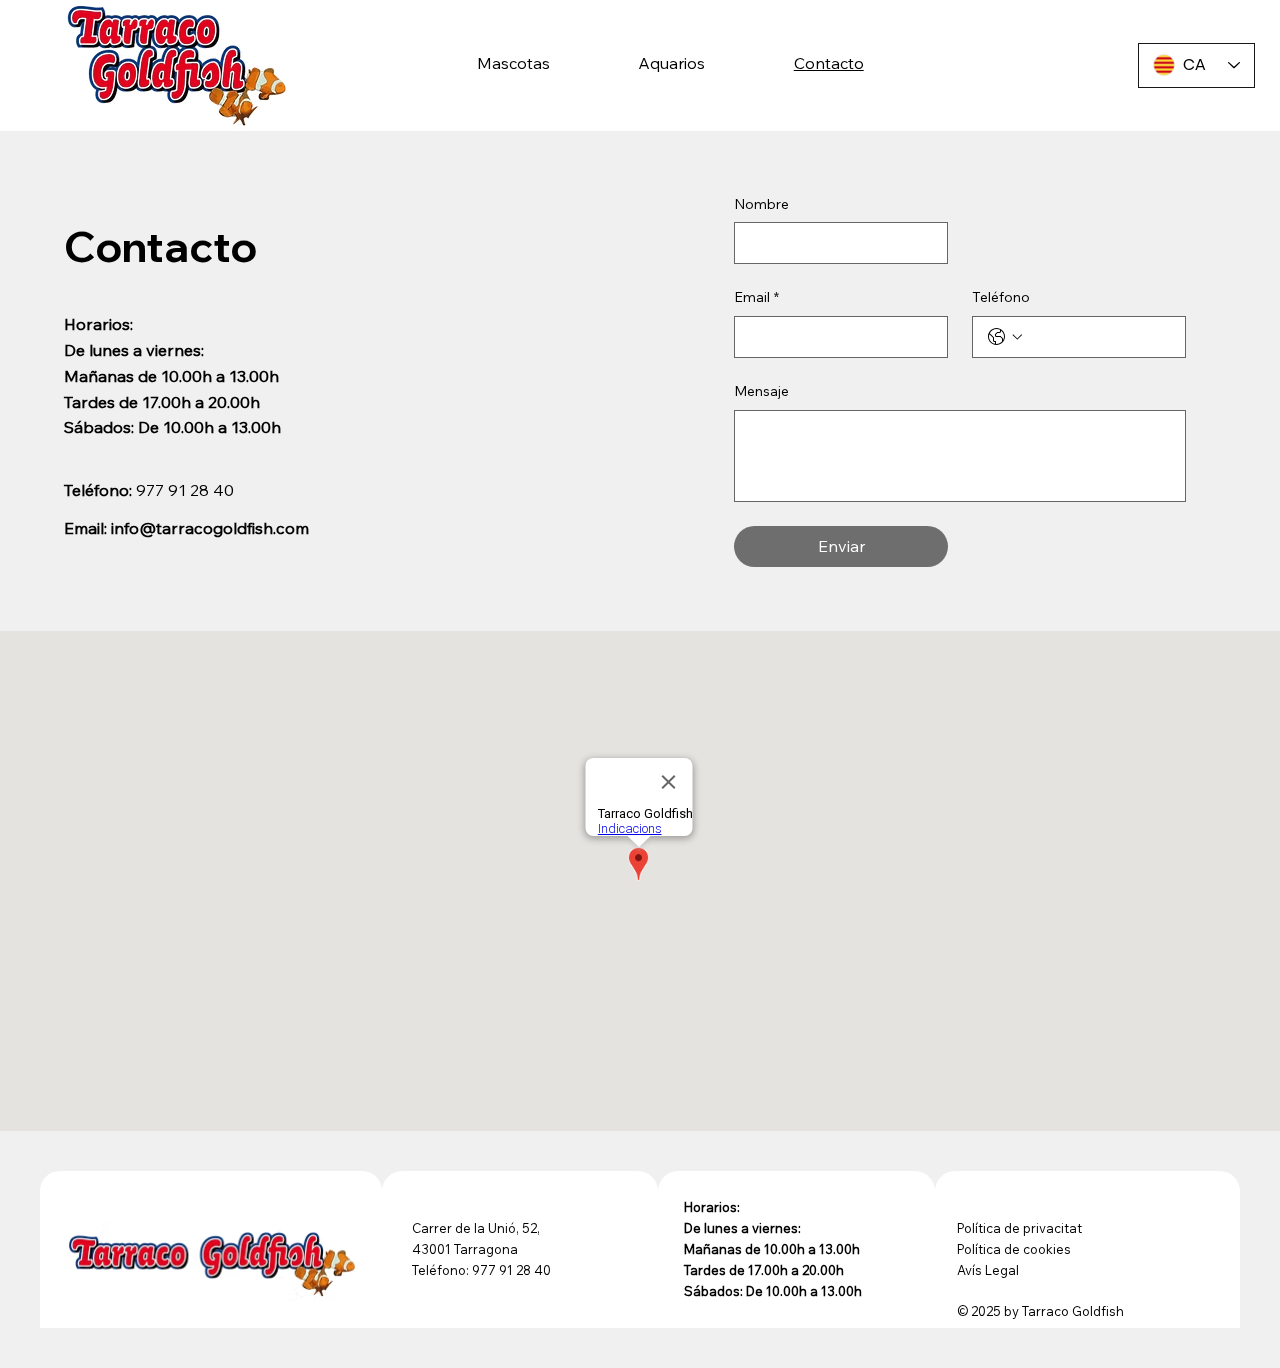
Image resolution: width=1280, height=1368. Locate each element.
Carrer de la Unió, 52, (476, 1228)
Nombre (761, 204)
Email (756, 297)
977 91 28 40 (185, 490)
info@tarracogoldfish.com (210, 528)
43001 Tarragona (465, 1249)
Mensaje (761, 391)
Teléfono (1001, 297)
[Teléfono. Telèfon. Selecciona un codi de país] (1005, 337)
